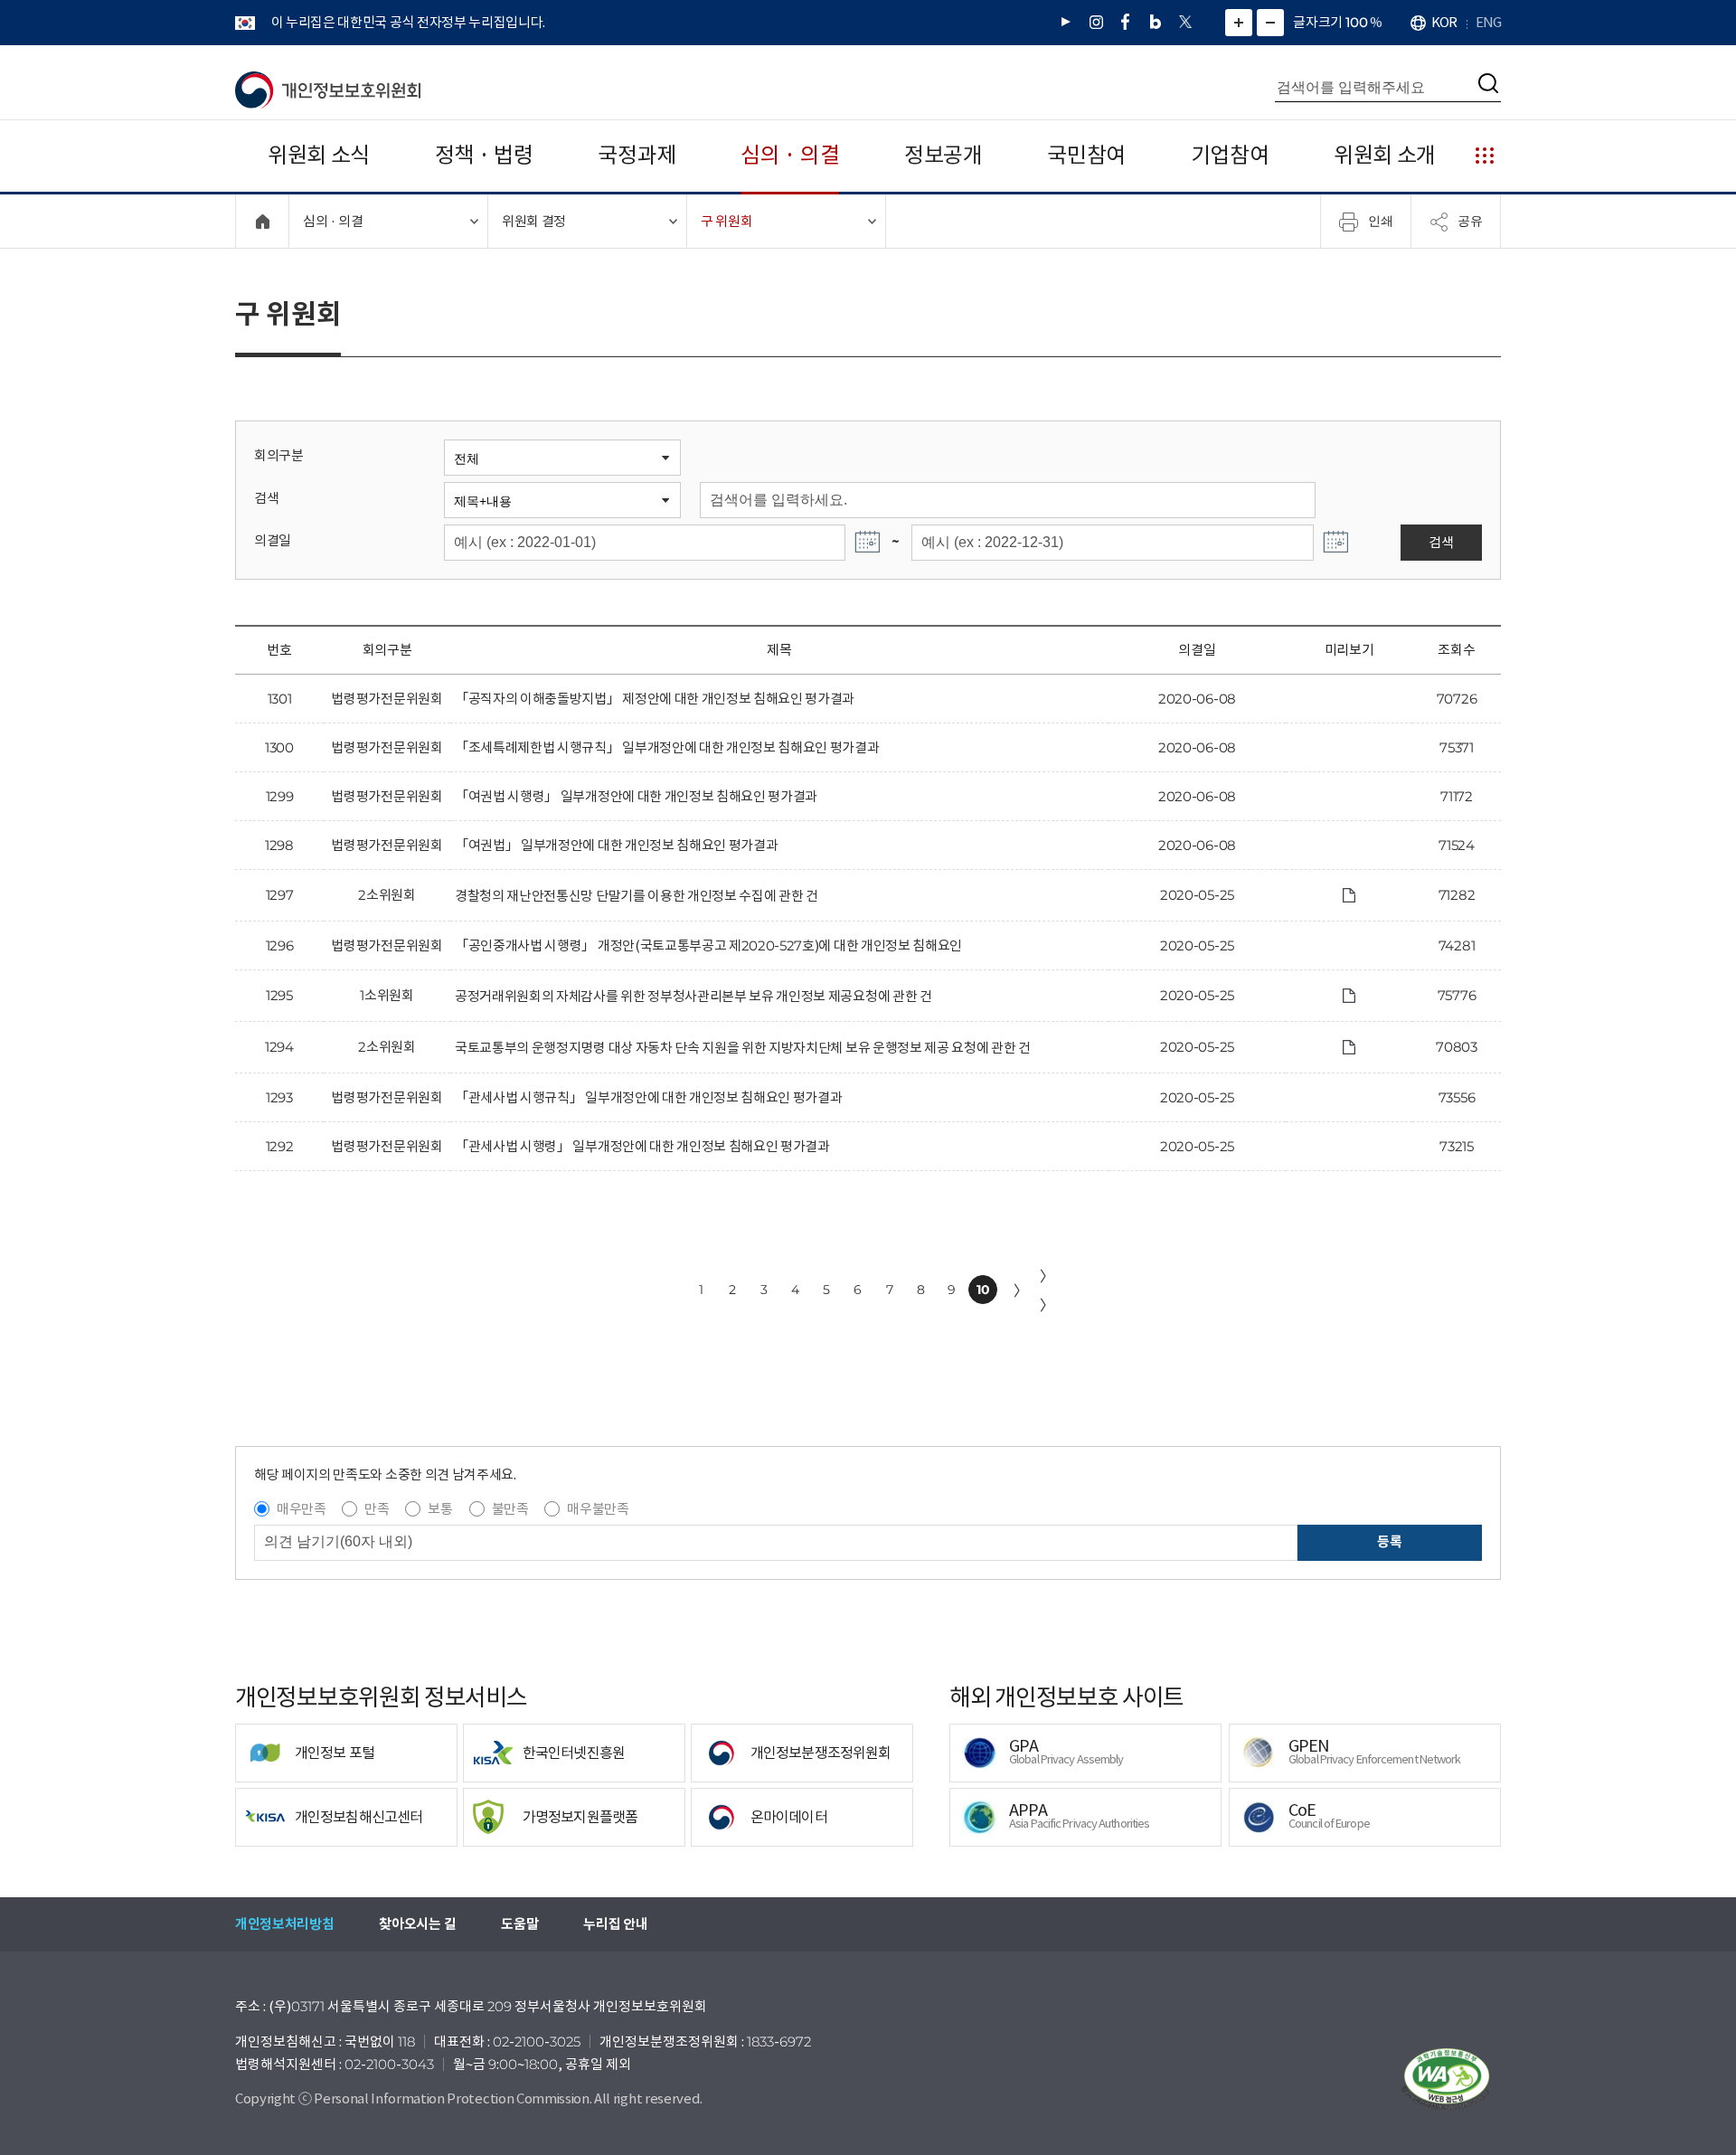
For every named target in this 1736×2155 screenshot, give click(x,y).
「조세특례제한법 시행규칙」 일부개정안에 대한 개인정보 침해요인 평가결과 (667, 747)
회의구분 (279, 455)
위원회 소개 (1385, 155)
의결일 (273, 540)
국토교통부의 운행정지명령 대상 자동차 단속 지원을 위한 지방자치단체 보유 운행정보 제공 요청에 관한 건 (743, 1048)
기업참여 (1230, 155)
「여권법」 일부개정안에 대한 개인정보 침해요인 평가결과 (616, 845)
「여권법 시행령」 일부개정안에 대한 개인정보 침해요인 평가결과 (636, 796)
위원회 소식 (319, 155)
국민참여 (1086, 155)
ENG (1488, 22)
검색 (266, 498)
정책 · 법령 (484, 155)
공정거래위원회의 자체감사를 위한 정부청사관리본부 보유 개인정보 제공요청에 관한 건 (693, 996)
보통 (440, 1509)
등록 (1389, 1541)
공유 (1470, 221)
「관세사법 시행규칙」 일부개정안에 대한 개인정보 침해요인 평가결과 (648, 1097)
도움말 (519, 1924)
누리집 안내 (615, 1924)
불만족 (510, 1509)
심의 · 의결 (790, 155)
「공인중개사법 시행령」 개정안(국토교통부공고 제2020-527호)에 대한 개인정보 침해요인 (708, 945)
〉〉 (1047, 1290)
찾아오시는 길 (417, 1924)
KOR (1444, 22)
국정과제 (637, 155)
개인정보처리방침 (284, 1924)
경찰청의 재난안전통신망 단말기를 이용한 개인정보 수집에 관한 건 (637, 896)
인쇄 (1381, 221)
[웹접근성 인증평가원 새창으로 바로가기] (1447, 2079)
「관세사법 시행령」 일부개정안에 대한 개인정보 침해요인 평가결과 (642, 1146)
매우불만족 (598, 1509)
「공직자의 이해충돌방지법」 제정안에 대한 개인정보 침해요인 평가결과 (655, 699)
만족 (377, 1509)
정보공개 (943, 155)
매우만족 (302, 1509)
